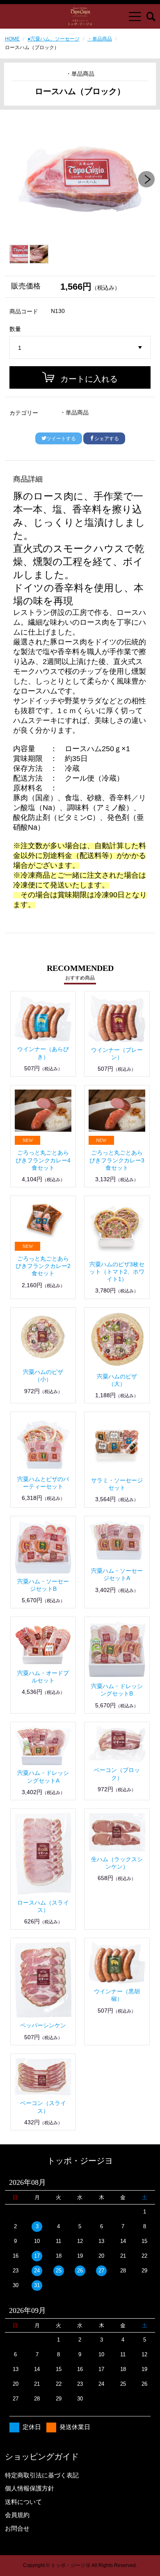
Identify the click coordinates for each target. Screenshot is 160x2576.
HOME (12, 39)
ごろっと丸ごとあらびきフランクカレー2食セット (43, 1266)
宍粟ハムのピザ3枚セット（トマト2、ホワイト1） (117, 1272)
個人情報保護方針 (30, 2488)
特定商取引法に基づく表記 (42, 2475)
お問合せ (17, 2528)
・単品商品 (100, 39)
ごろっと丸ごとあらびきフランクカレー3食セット (117, 1160)
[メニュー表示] (135, 16)
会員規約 (17, 2515)
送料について (23, 2502)
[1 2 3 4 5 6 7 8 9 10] (80, 348)
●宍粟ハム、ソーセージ (54, 39)
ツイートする (61, 439)
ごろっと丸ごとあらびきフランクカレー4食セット (43, 1160)
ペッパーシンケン (43, 2025)
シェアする (107, 439)
